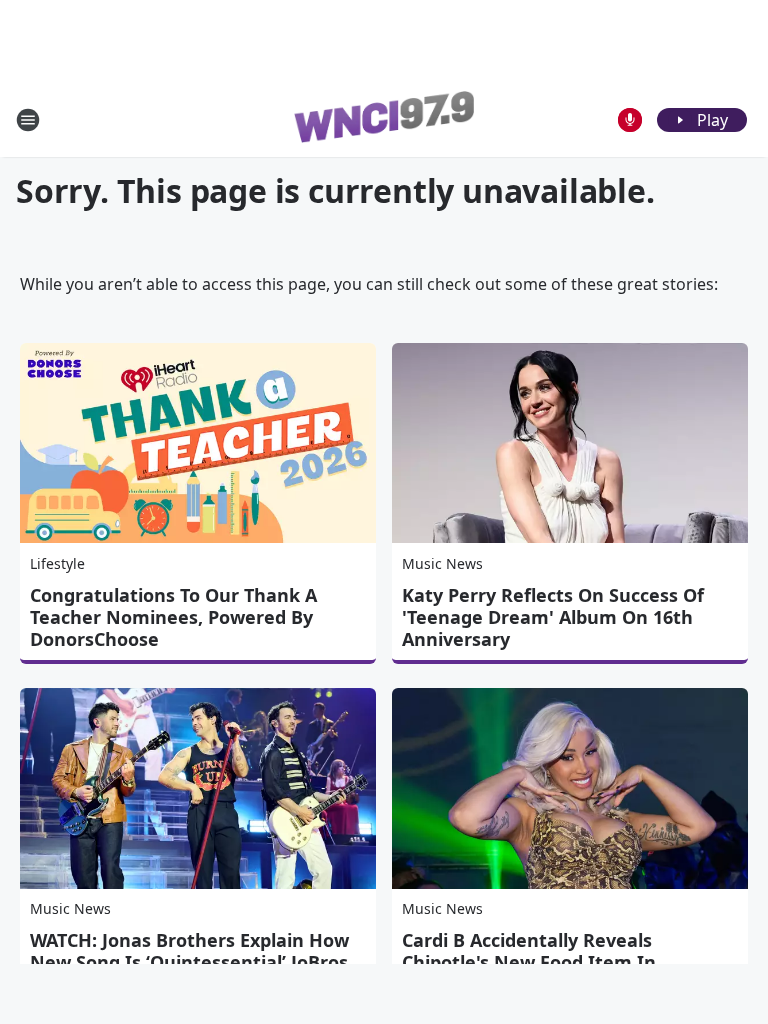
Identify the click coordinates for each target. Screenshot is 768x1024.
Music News (442, 563)
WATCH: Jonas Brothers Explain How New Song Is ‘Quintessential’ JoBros (189, 951)
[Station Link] (384, 120)
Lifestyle (57, 563)
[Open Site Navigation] (28, 120)
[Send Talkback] (630, 120)
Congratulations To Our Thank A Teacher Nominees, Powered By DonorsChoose (173, 617)
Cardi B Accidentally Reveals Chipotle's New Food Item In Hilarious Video (529, 962)
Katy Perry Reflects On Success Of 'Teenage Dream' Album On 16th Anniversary (553, 617)
